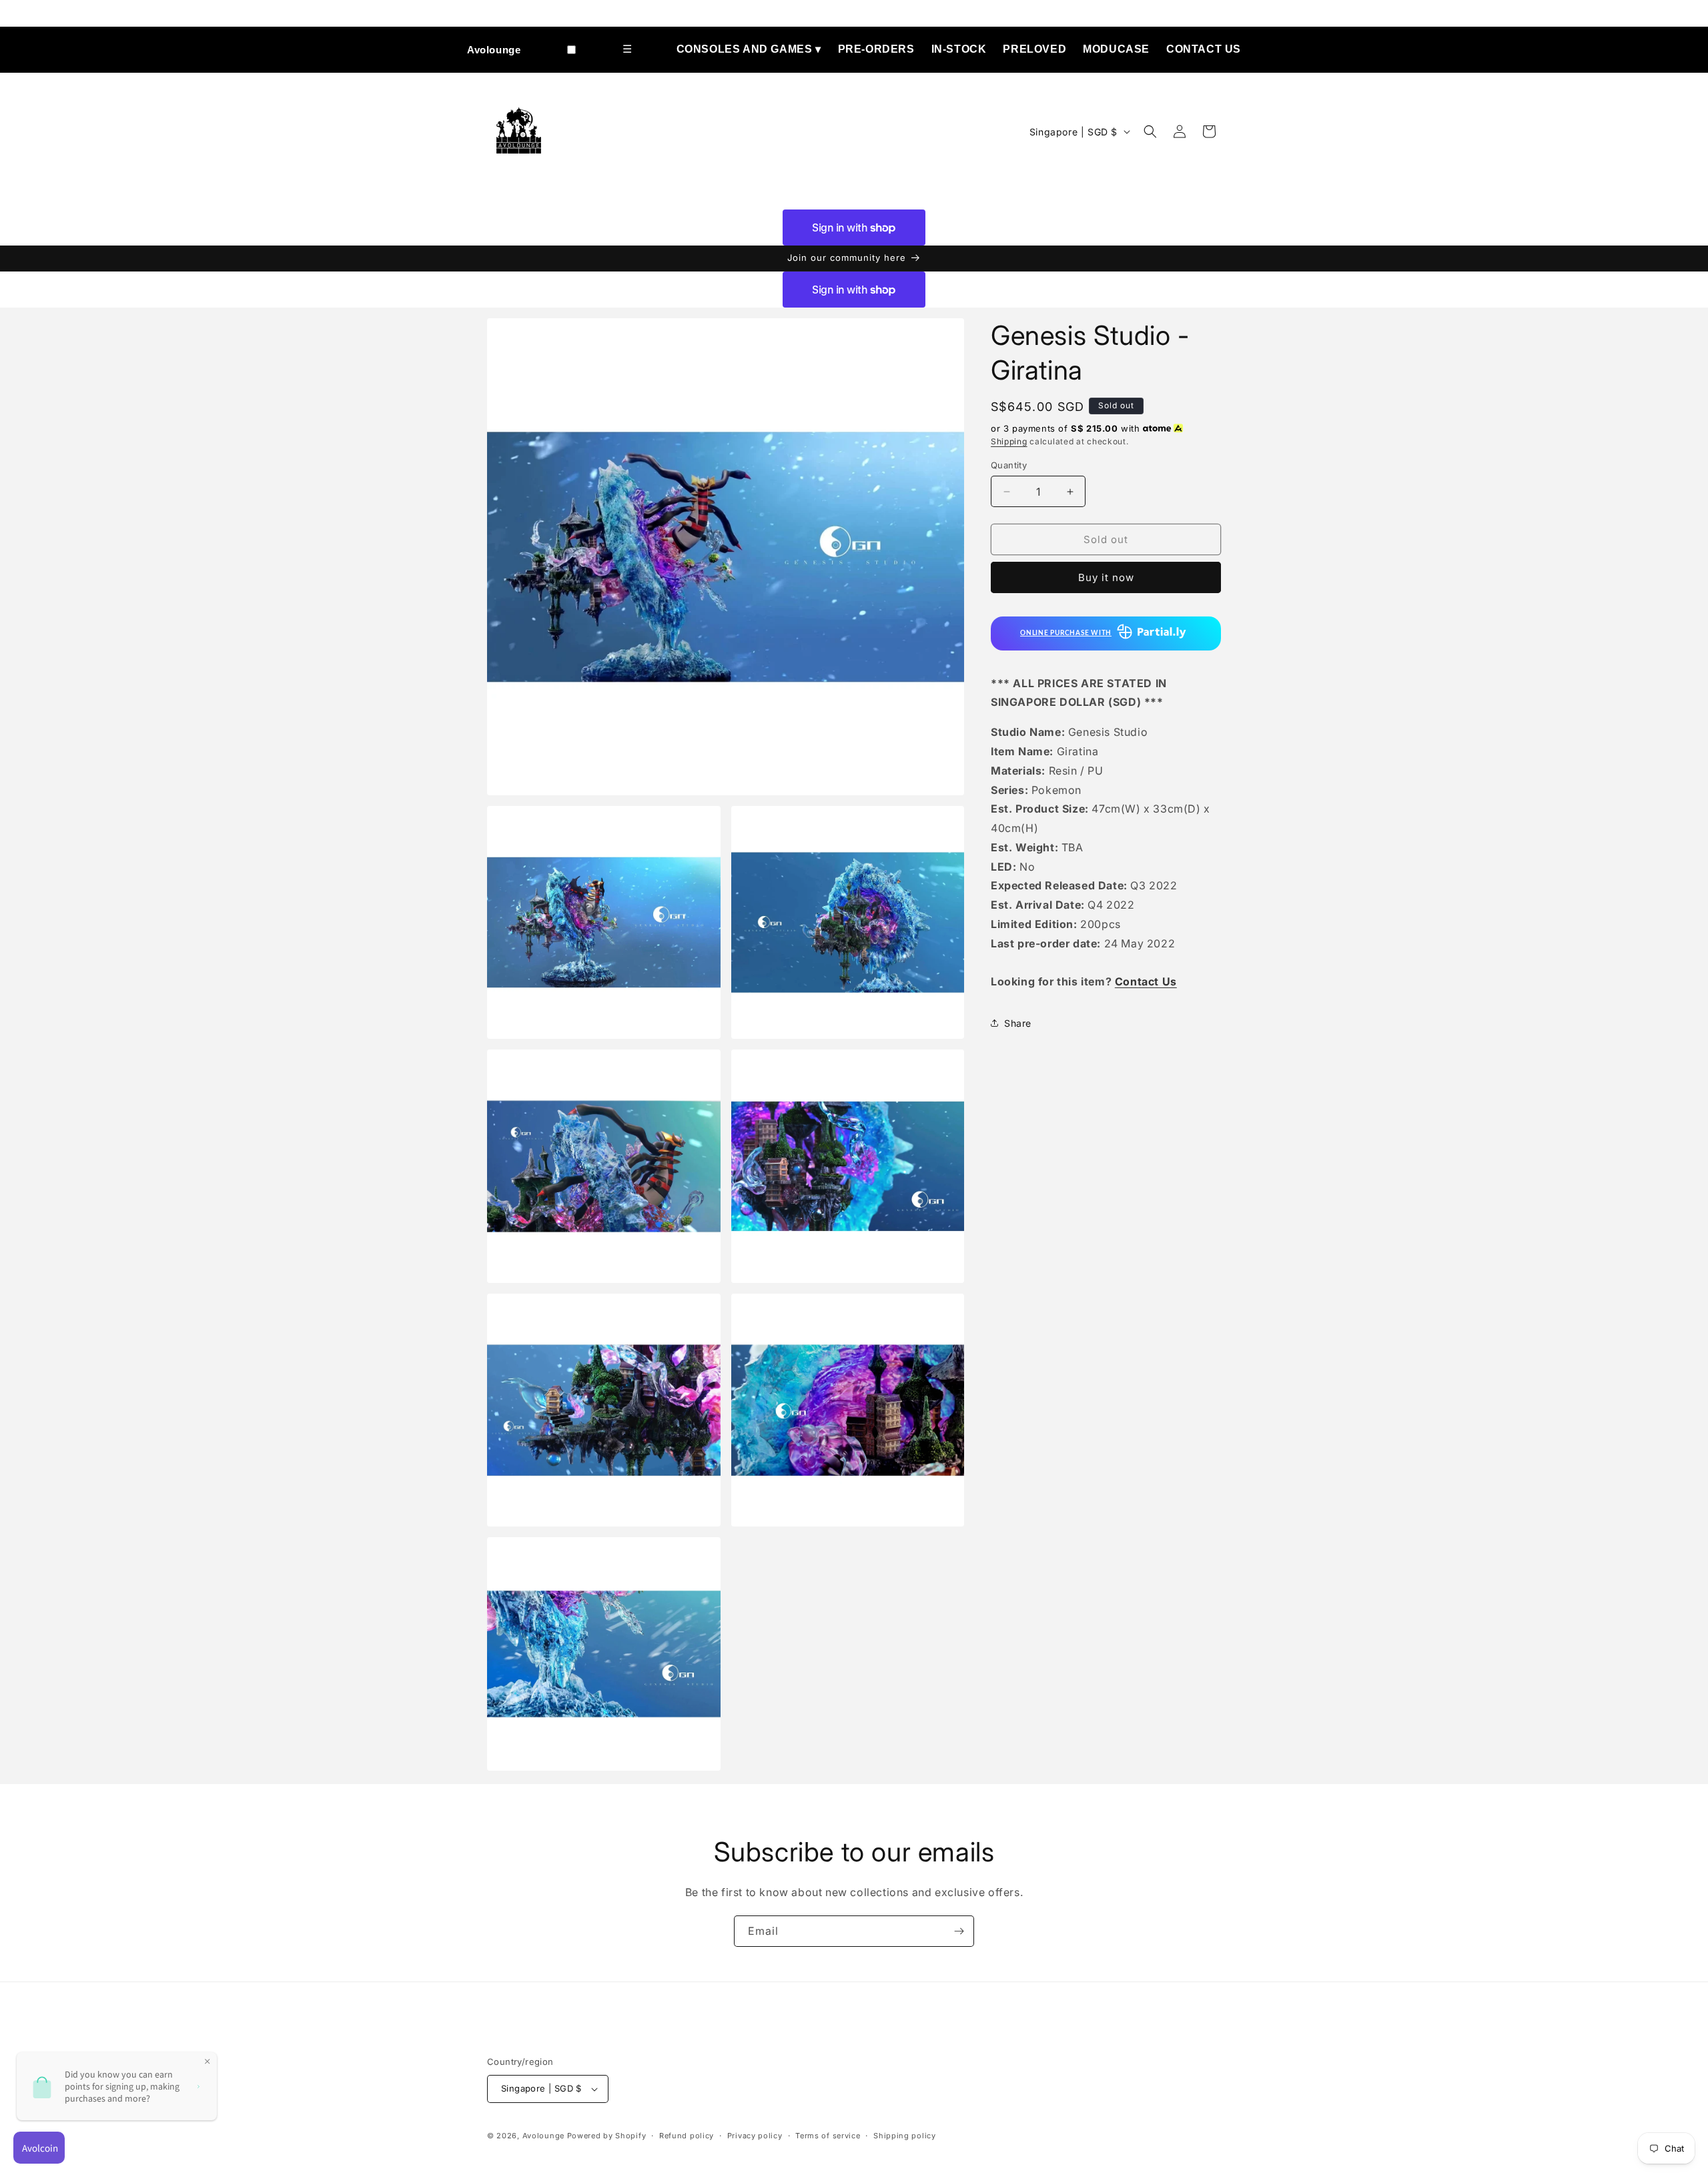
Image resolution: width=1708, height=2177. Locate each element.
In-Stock (959, 49)
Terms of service (828, 2136)
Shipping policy (905, 2136)
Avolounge (494, 50)
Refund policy (687, 2136)
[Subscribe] (959, 1931)
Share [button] (1018, 1023)
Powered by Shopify (607, 2136)
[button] (1150, 131)
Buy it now (1106, 577)
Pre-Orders (876, 49)
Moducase (1116, 49)
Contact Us (1204, 49)
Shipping (1009, 441)
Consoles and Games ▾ (749, 49)
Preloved (1034, 49)
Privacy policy (755, 2136)
